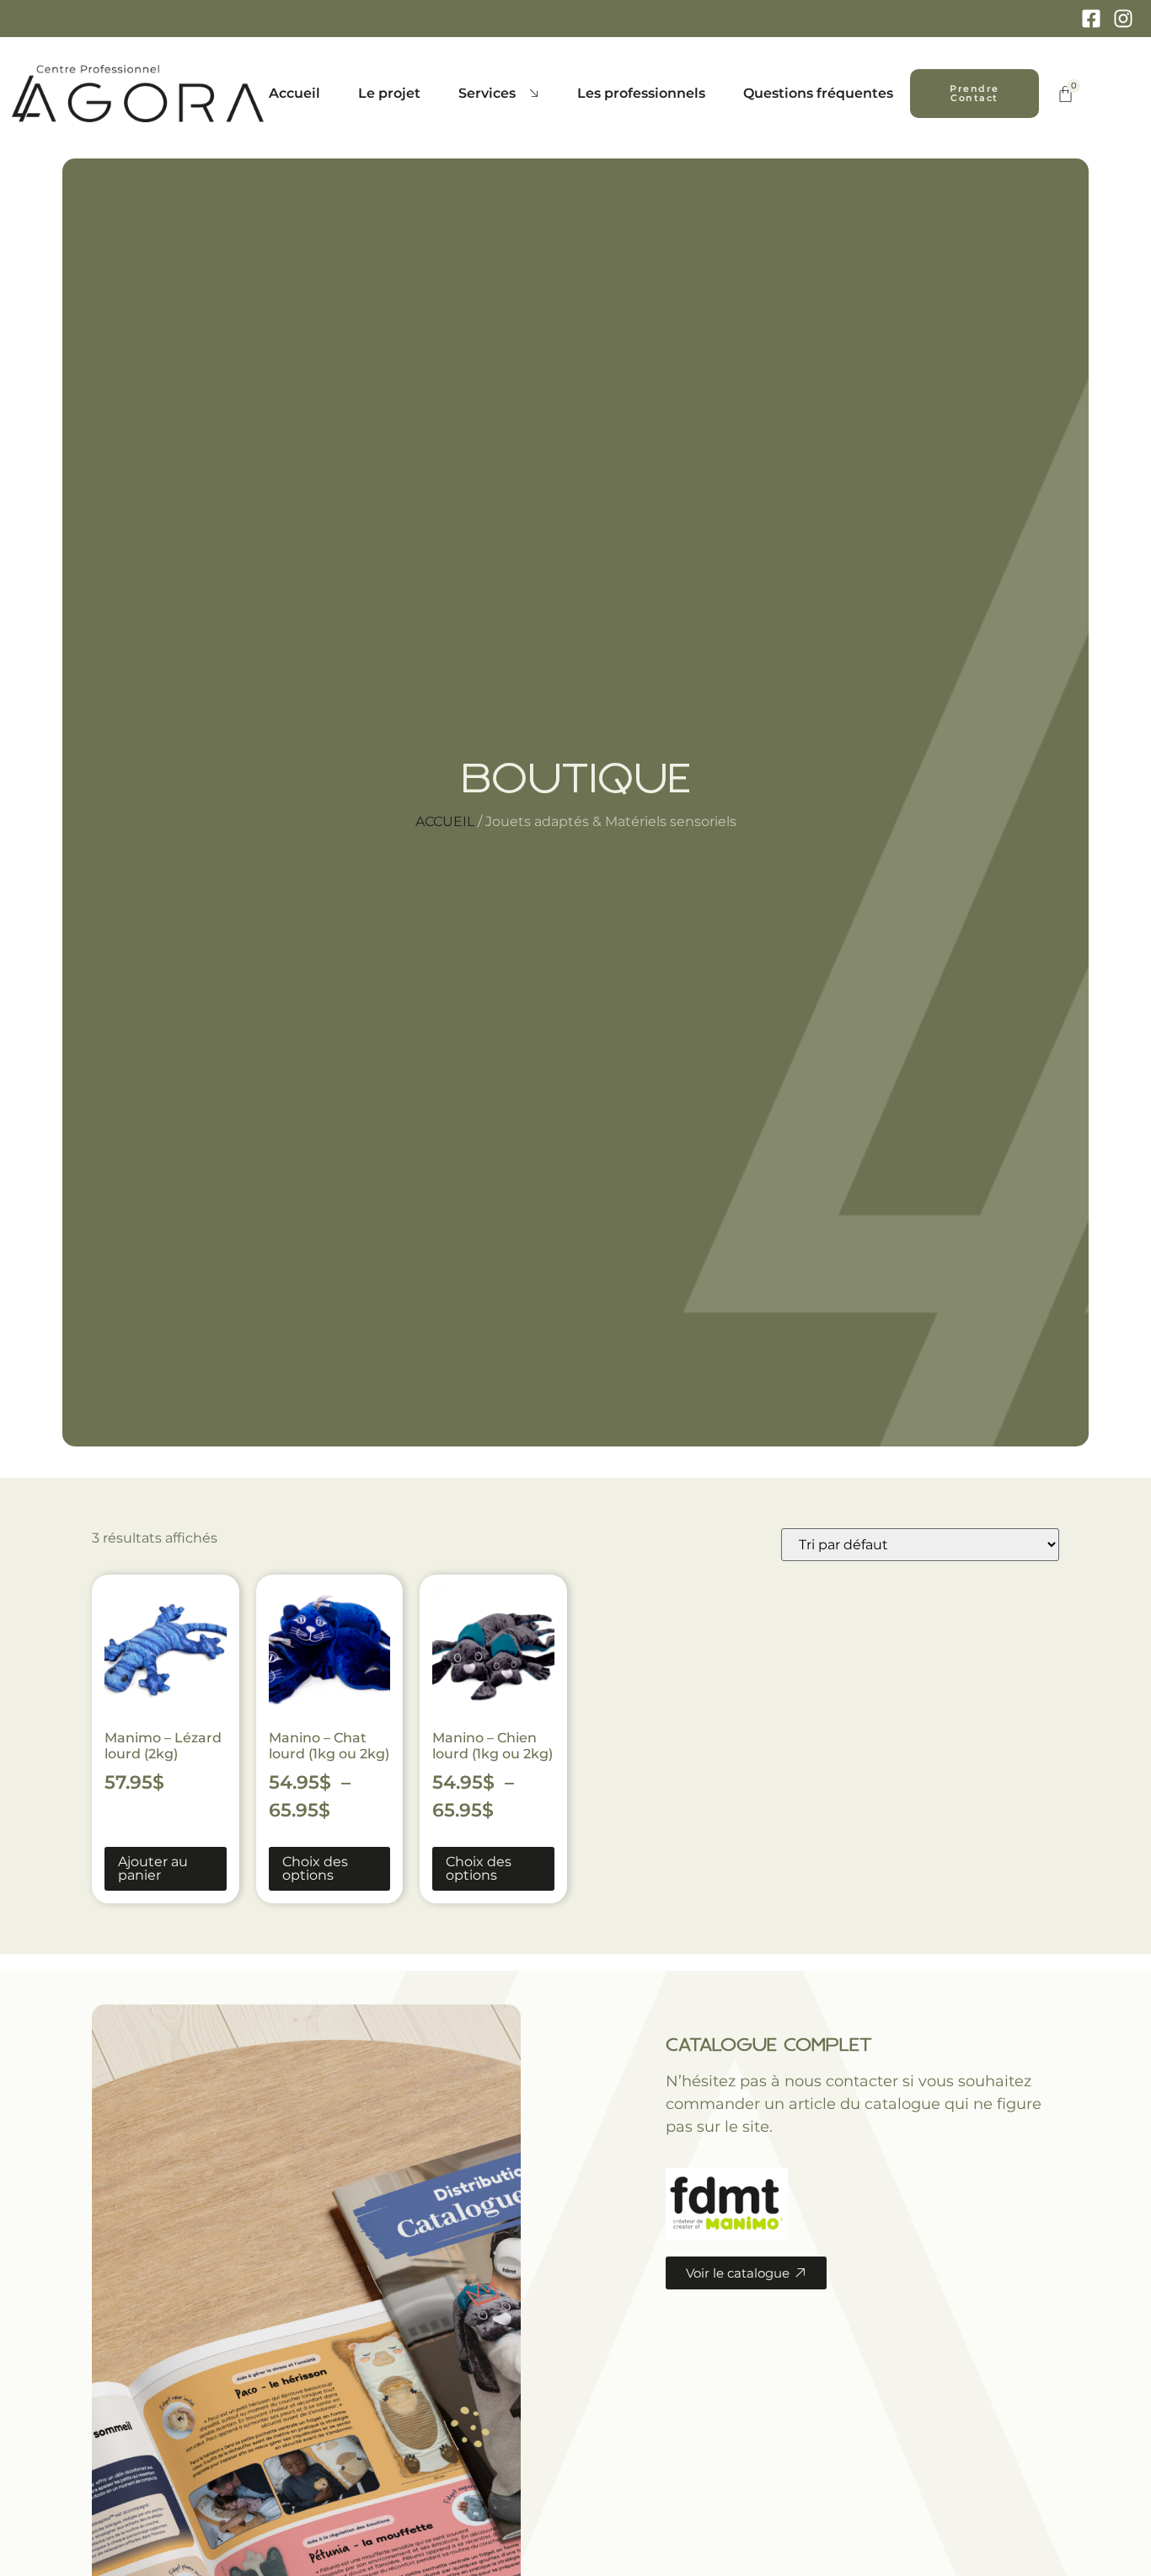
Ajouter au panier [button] (153, 1868)
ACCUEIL (445, 821)
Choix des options (315, 1868)
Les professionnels (641, 93)
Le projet (389, 93)
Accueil (294, 93)
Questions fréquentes (818, 93)
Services (487, 93)
